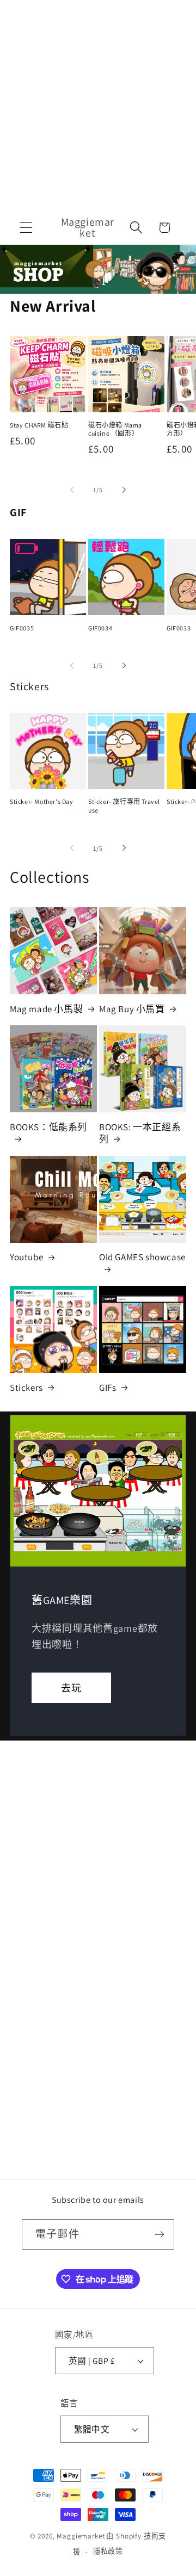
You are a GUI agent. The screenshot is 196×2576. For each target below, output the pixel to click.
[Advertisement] (98, 103)
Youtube (26, 1257)
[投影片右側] (124, 490)
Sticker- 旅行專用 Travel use (124, 806)
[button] (26, 228)
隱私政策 (108, 2551)
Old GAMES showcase (142, 1257)
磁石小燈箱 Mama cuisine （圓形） (115, 429)
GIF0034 (100, 628)
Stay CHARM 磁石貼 (39, 425)
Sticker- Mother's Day (42, 801)
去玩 (71, 1688)
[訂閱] (159, 2234)
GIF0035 (22, 628)
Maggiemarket (81, 2536)
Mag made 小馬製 (46, 1009)
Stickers (26, 1388)
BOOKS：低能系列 (48, 1127)
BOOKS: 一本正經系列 (140, 1133)
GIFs (108, 1388)
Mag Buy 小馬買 (132, 1009)
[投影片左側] (72, 490)
